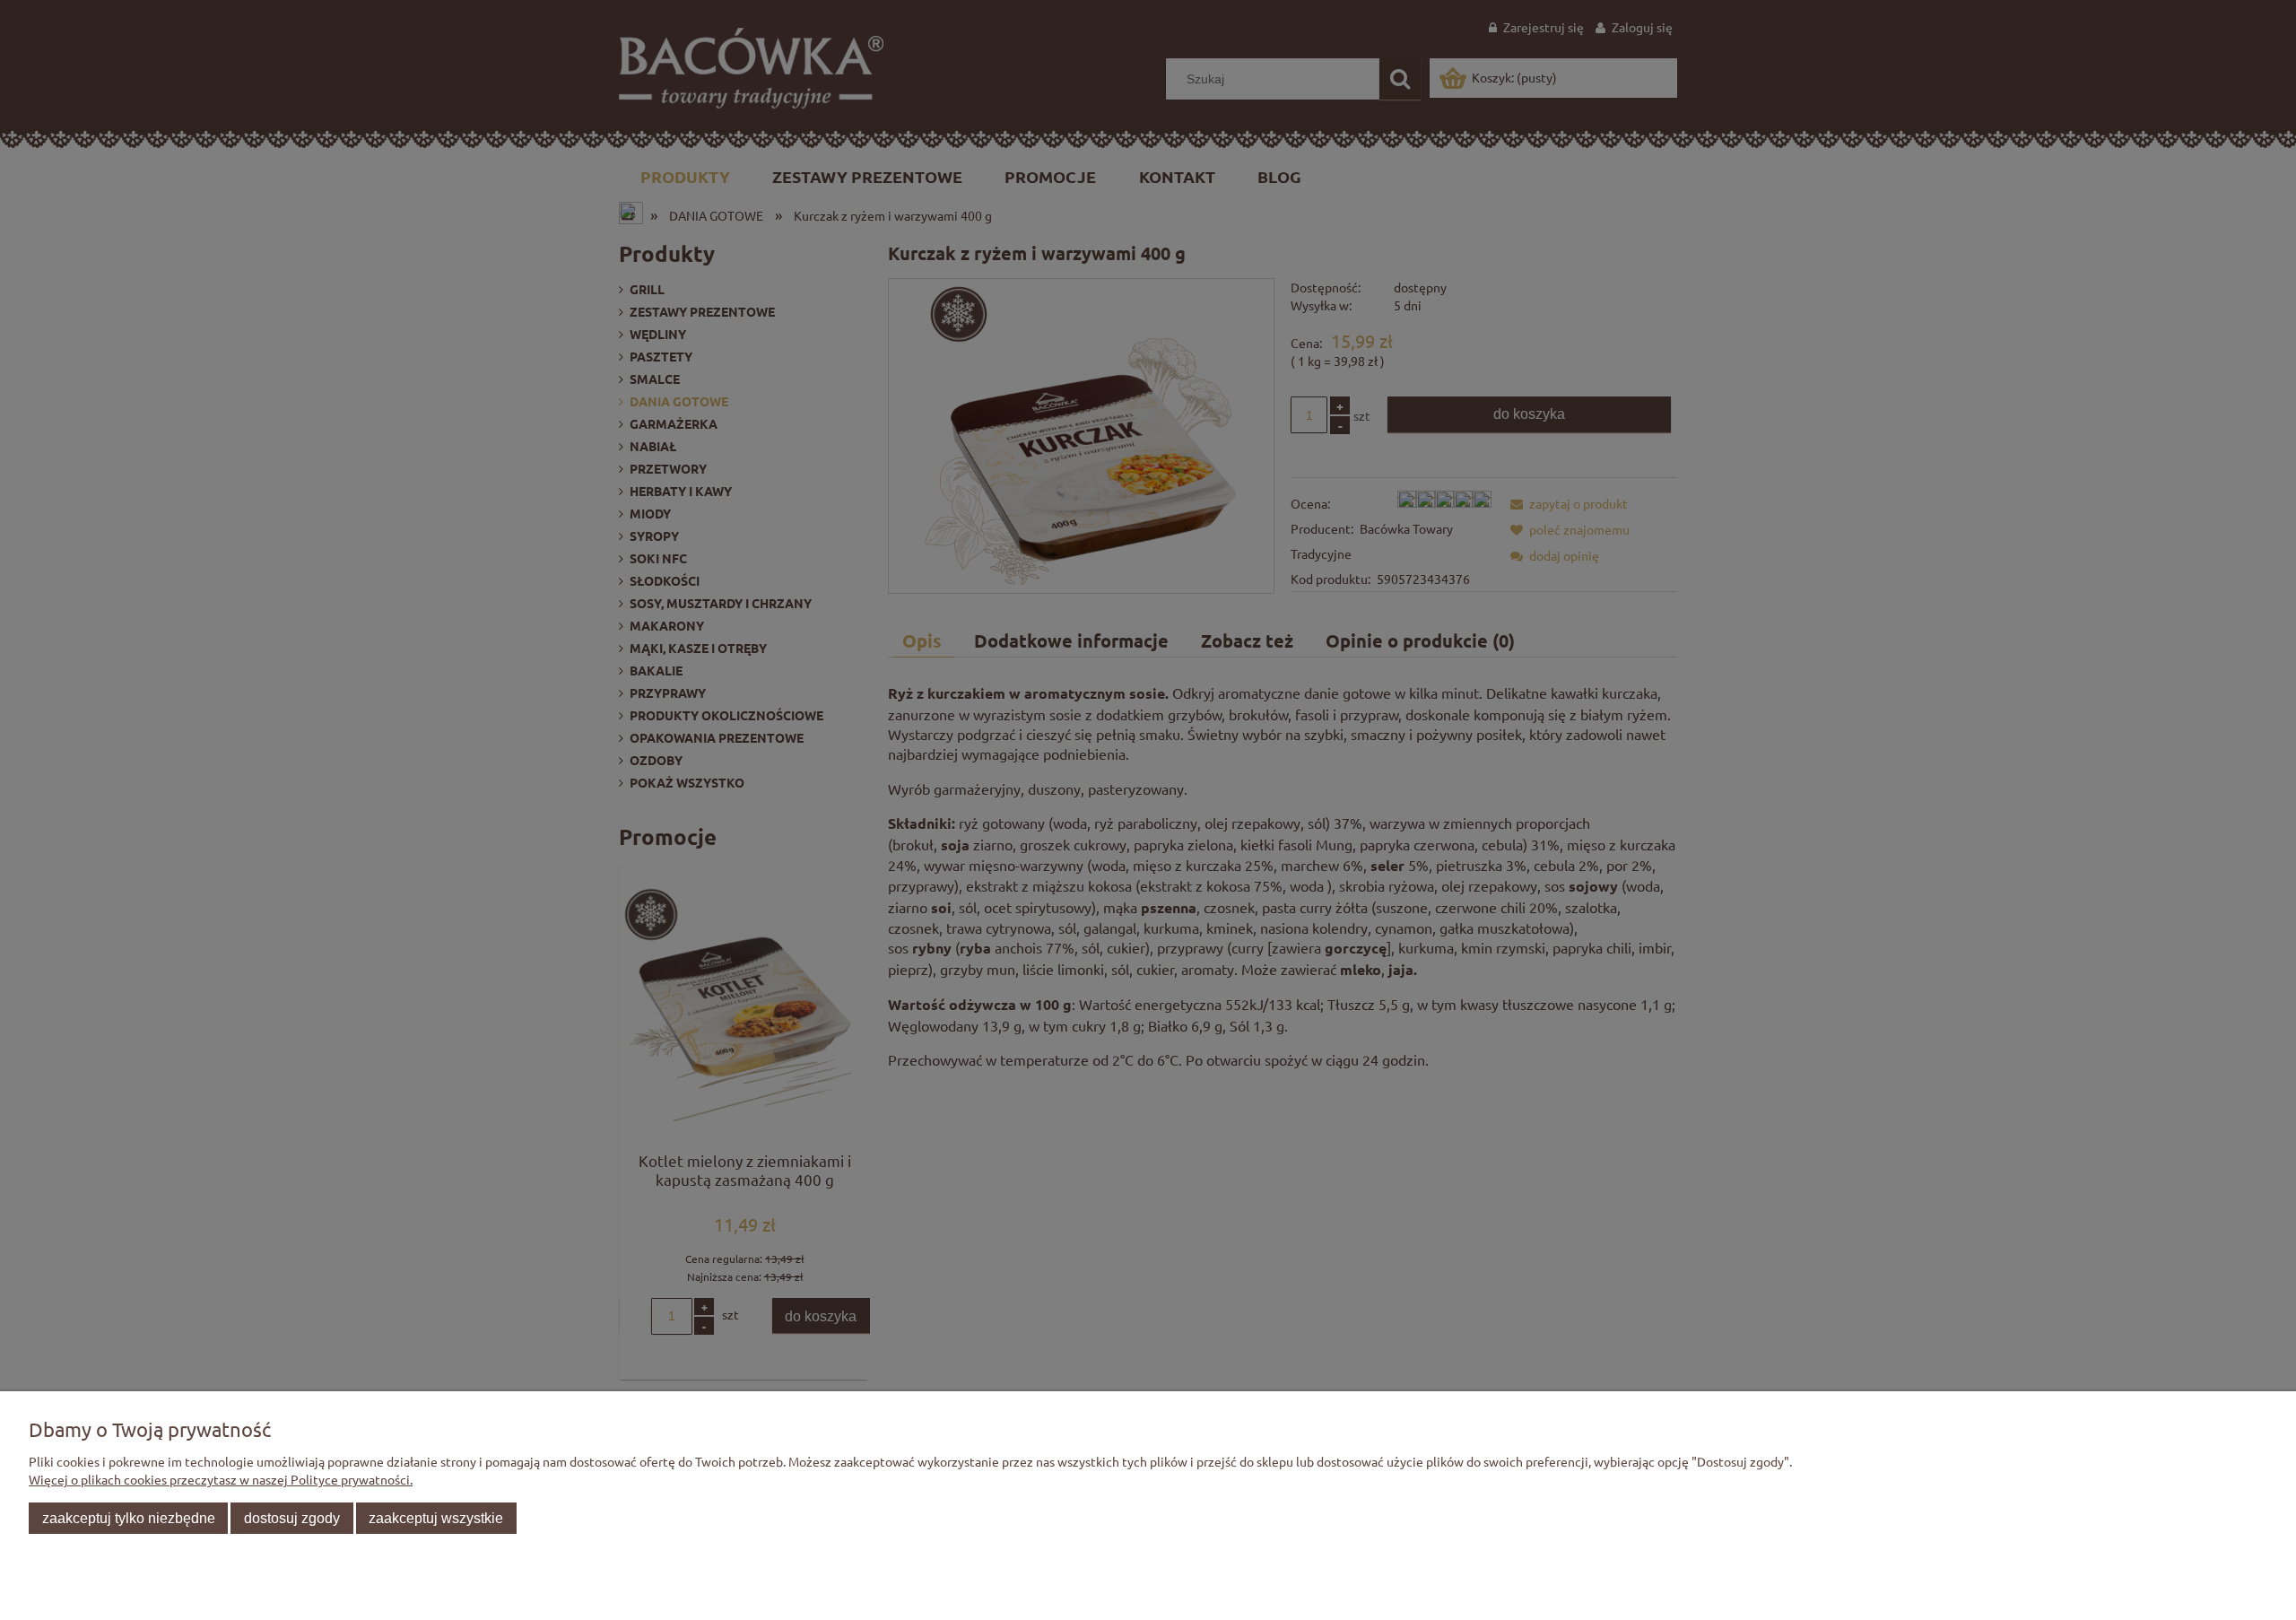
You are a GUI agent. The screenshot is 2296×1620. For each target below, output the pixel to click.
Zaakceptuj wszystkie (436, 1518)
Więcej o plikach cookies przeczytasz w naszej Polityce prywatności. (221, 1479)
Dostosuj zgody (292, 1518)
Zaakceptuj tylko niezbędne (129, 1518)
